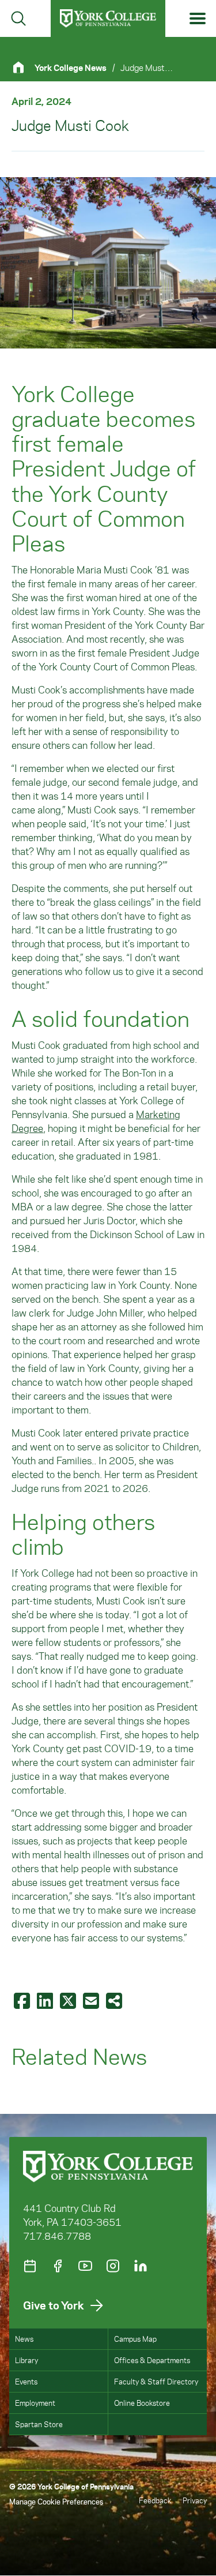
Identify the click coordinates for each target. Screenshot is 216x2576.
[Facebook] (58, 2266)
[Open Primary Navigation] (198, 19)
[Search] (18, 18)
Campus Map (135, 2339)
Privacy (195, 2500)
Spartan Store (39, 2424)
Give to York (54, 2305)
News (24, 2339)
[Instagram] (113, 2266)
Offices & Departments (152, 2360)
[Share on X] (69, 2000)
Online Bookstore (142, 2403)
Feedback (155, 2500)
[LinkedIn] (141, 2266)
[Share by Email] (92, 2000)
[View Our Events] (30, 2266)
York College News (71, 68)
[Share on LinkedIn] (46, 2000)
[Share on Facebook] (23, 2000)
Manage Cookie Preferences (56, 2501)
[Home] (23, 67)
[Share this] (115, 2000)
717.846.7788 (57, 2236)
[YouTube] (85, 2266)
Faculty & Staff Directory (156, 2381)
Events (26, 2381)
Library (26, 2360)
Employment (35, 2403)
